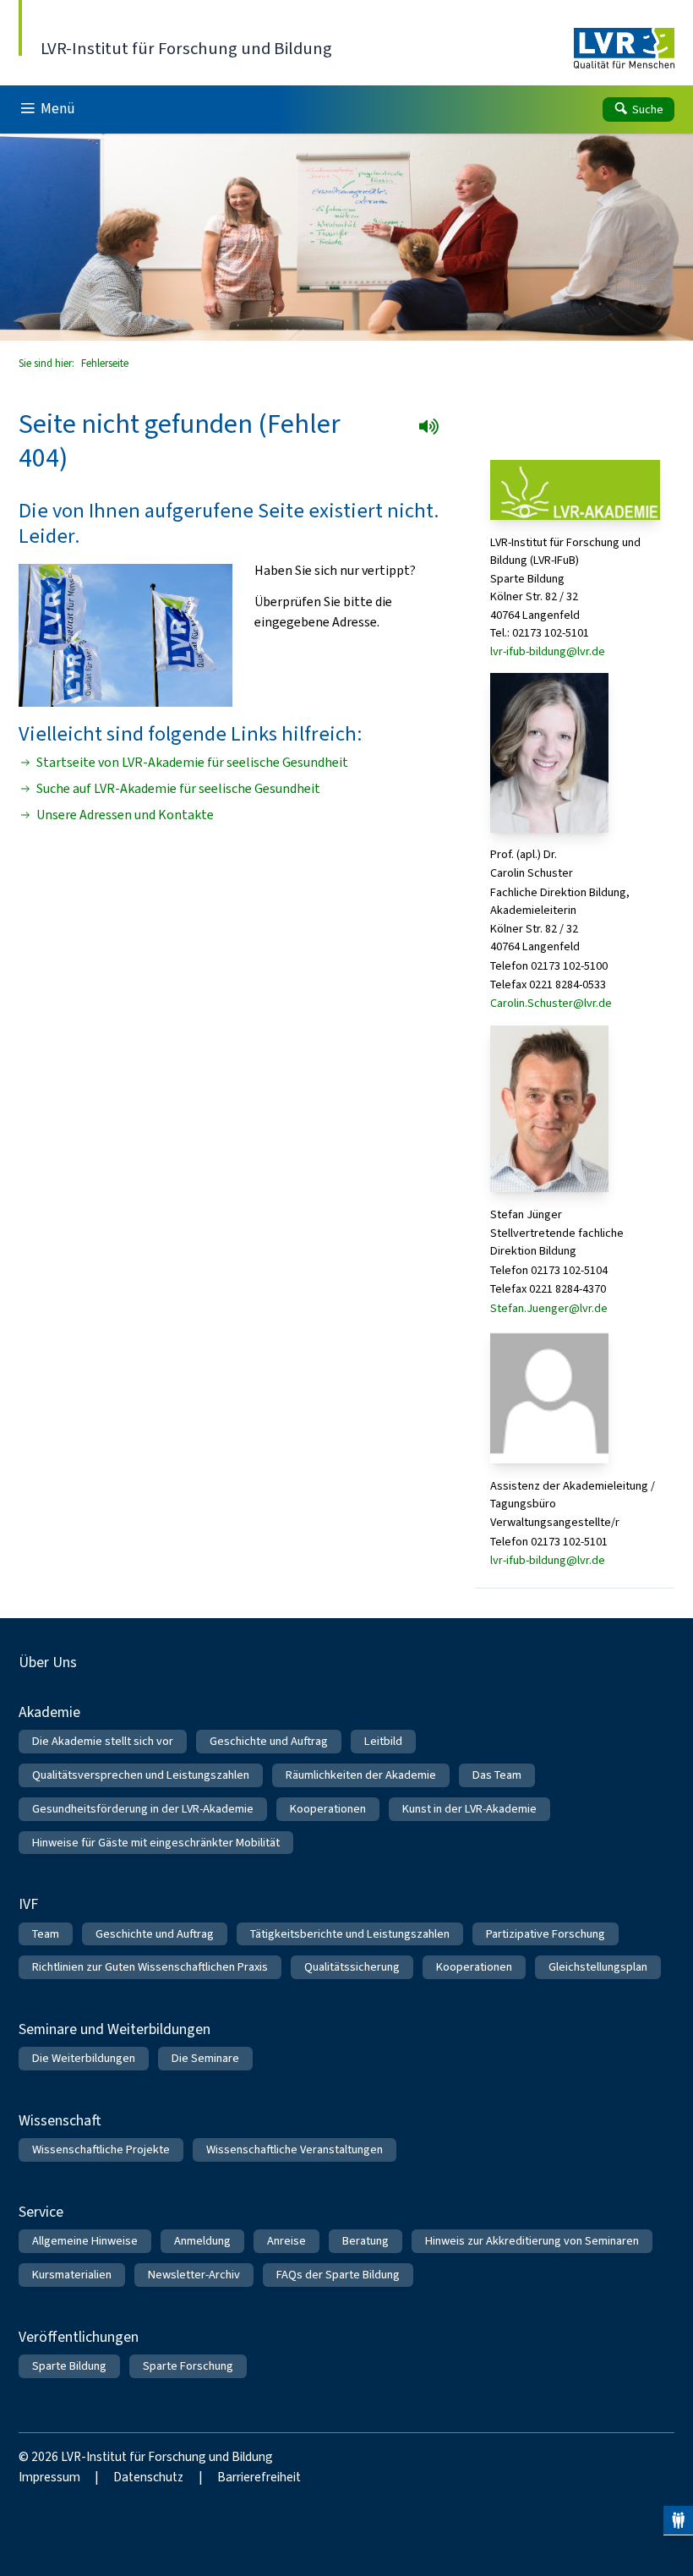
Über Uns (48, 1662)
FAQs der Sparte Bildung (338, 2275)
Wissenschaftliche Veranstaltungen (295, 2149)
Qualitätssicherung (352, 1967)
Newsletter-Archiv (194, 2275)
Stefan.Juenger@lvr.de (549, 1308)
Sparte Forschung (188, 2366)
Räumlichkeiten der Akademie (361, 1775)
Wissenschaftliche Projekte (101, 2149)
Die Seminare (205, 2058)
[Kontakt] (678, 2521)
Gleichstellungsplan (598, 1967)
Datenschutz (148, 2477)
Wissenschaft (60, 2120)
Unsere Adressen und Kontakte (125, 815)
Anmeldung (202, 2241)
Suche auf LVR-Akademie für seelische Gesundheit (178, 789)
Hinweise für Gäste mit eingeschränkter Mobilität (156, 1843)
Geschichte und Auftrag (269, 1741)
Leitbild (383, 1741)
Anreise (286, 2241)
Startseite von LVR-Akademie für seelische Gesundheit (192, 763)
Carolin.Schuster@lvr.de (551, 1003)
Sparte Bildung (69, 2366)
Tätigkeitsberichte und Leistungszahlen (350, 1934)
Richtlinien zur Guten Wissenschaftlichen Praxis (150, 1967)
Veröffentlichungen (79, 2337)
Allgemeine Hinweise (85, 2241)
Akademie (49, 1712)
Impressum (49, 2477)
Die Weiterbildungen (84, 2058)
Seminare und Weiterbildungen (115, 2029)
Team (46, 1934)
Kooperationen (328, 1809)
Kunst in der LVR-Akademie (469, 1809)
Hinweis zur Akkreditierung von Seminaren (532, 2241)
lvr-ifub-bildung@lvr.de (548, 651)
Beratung (366, 2241)
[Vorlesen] (434, 432)
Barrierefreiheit (259, 2477)
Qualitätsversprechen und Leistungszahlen (141, 1775)
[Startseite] (625, 48)
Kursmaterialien (72, 2275)
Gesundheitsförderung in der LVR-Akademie (143, 1809)
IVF (28, 1904)
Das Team (497, 1775)
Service (41, 2212)
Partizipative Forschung (546, 1934)
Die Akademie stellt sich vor (103, 1741)
